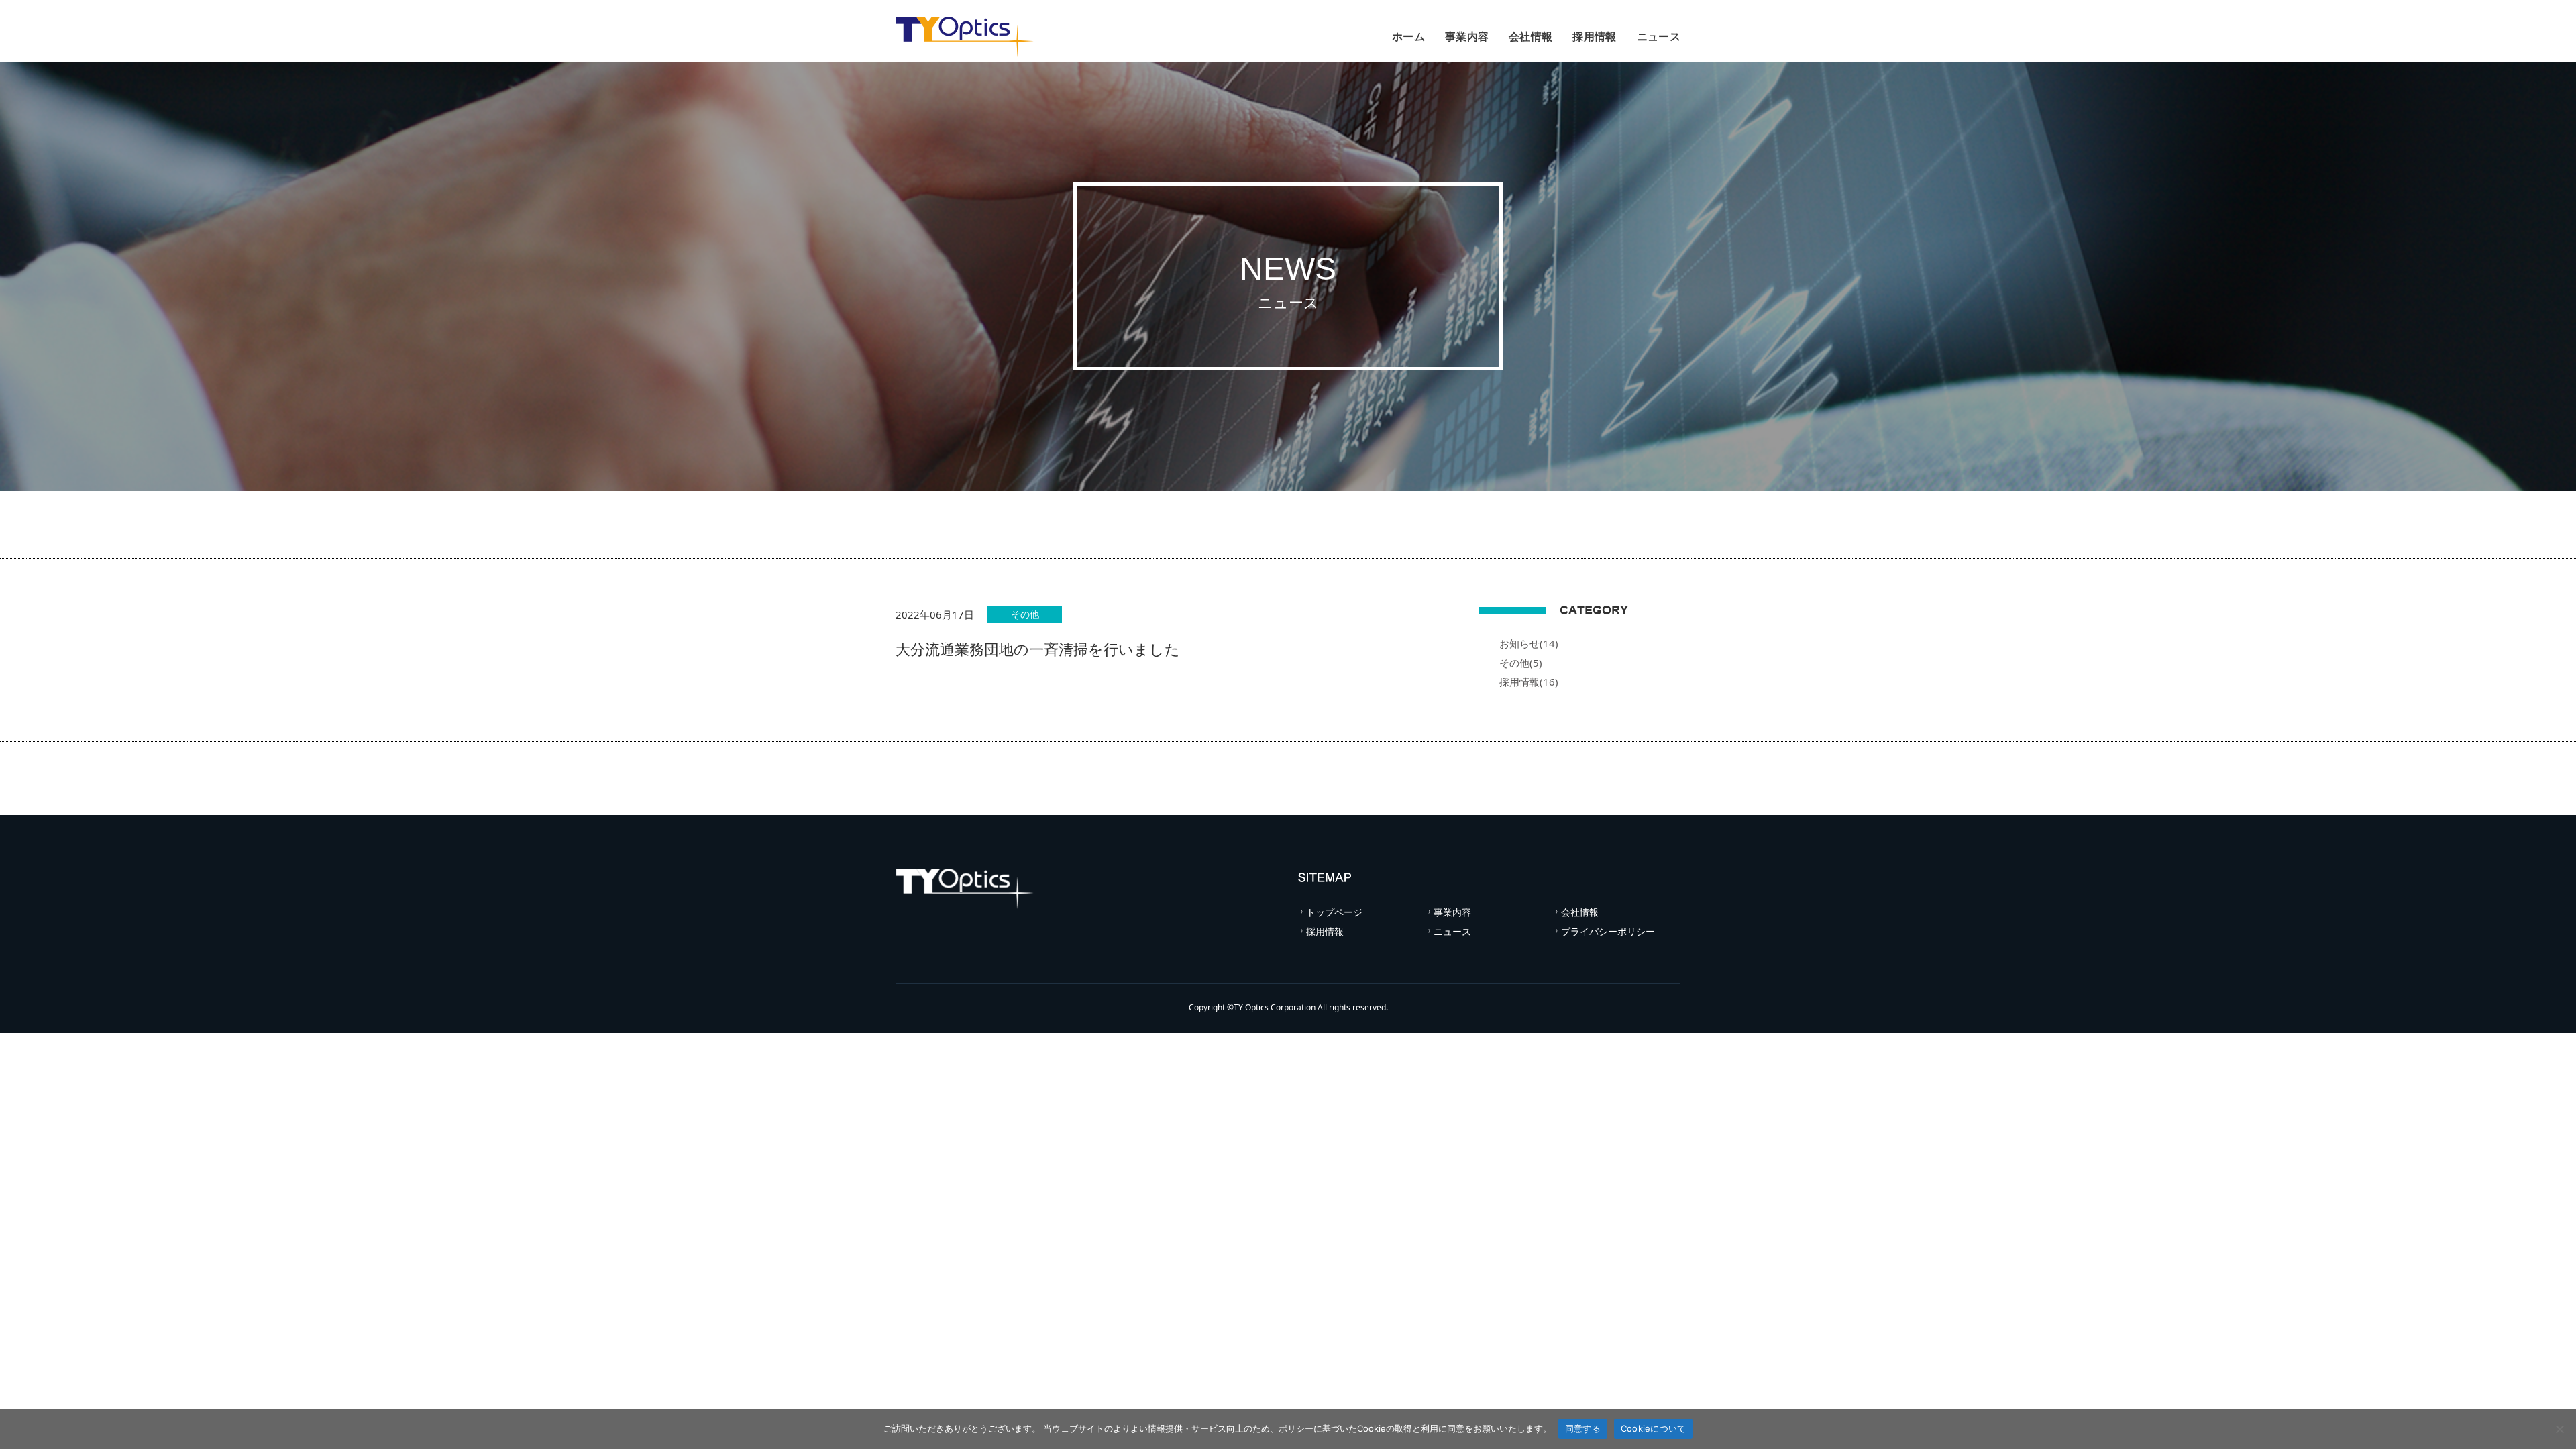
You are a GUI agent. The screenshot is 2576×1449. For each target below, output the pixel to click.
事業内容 (1467, 36)
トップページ (1334, 912)
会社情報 (1531, 36)
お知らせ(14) (1529, 643)
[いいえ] (2559, 1429)
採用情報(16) (1529, 682)
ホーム (1408, 36)
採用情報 (1594, 36)
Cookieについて (1654, 1428)
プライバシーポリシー (1608, 931)
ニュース (1659, 36)
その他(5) (1521, 663)
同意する (1583, 1428)
